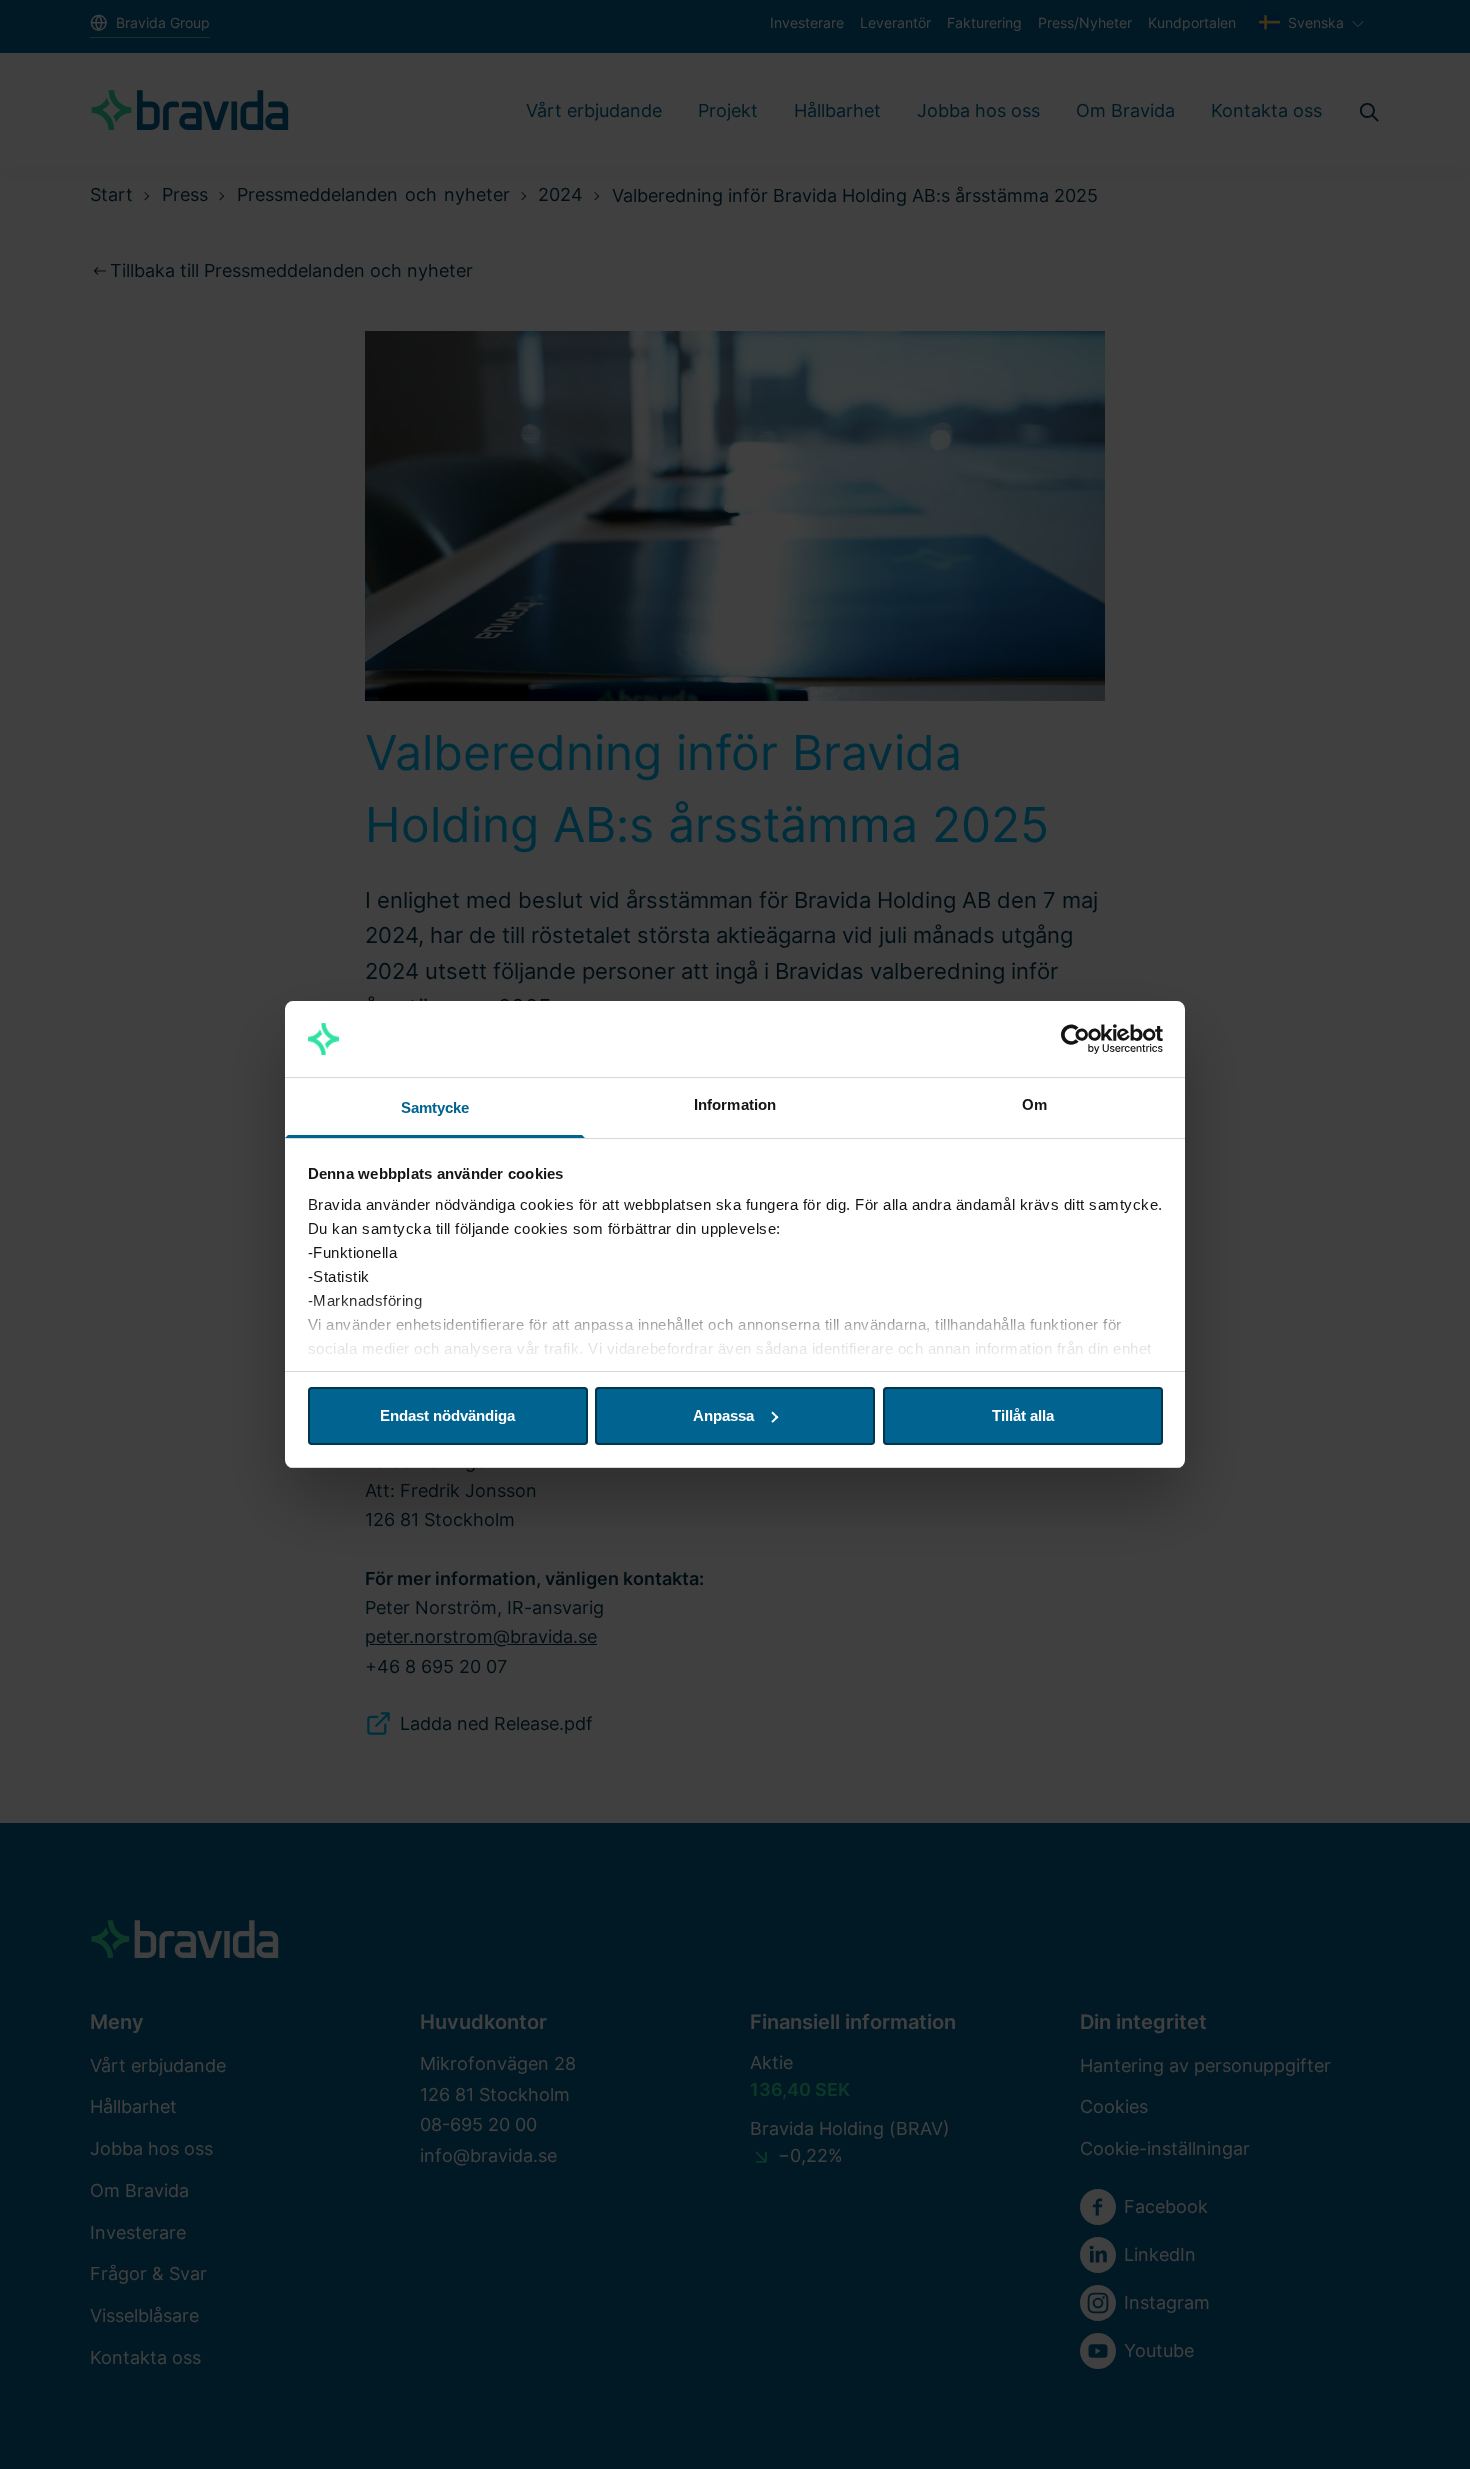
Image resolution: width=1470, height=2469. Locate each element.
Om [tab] (1034, 1104)
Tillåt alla (1023, 1415)
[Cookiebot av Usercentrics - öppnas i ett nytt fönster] (1075, 1039)
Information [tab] (735, 1104)
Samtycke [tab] (435, 1107)
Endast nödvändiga (447, 1415)
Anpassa (723, 1415)
